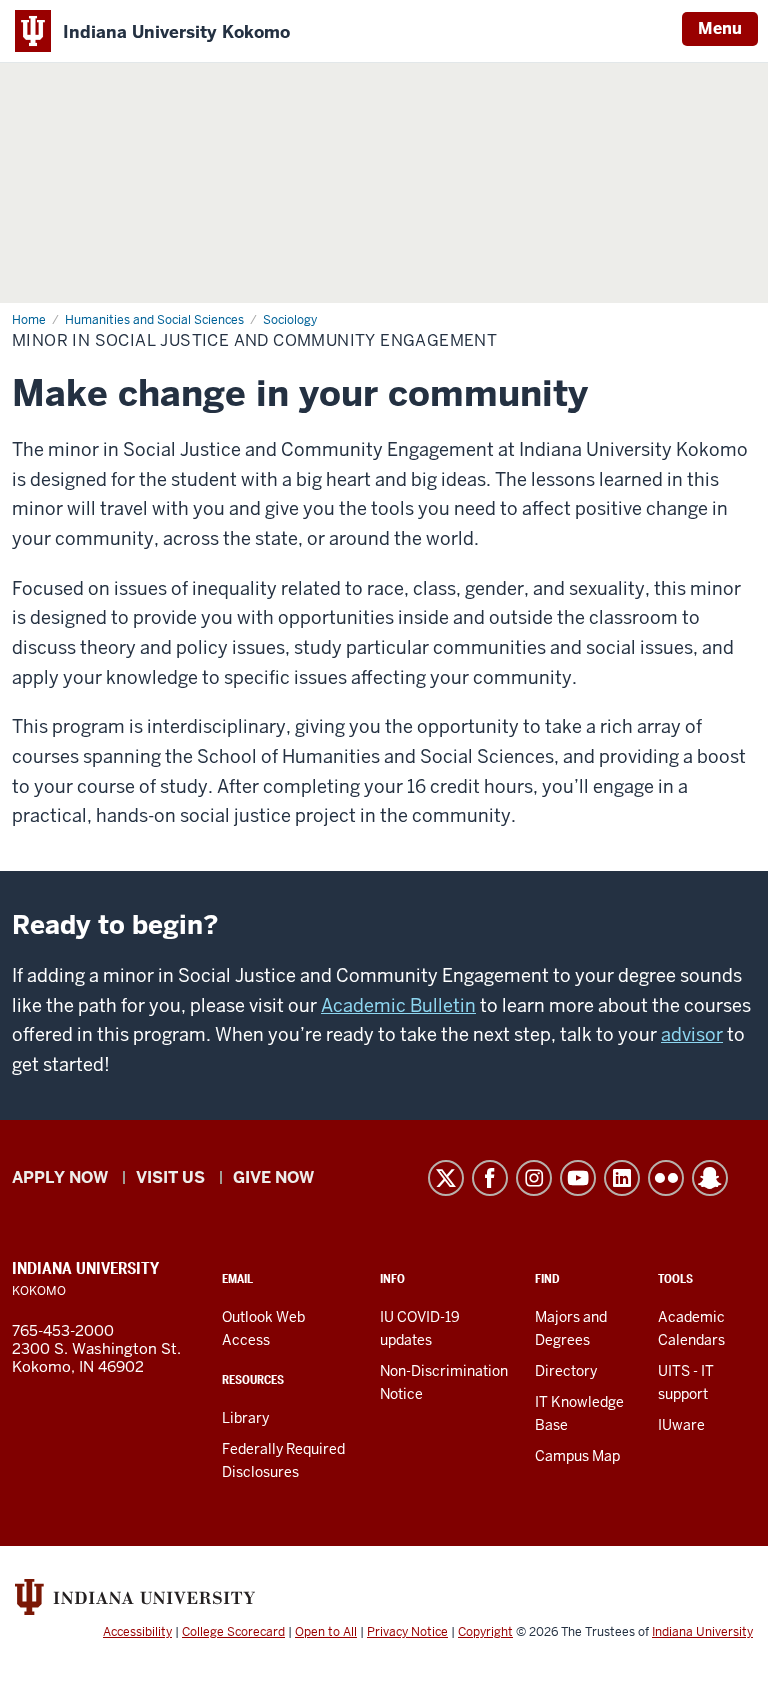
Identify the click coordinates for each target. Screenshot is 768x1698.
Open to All (326, 1632)
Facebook (490, 1178)
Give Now (273, 1177)
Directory (566, 1371)
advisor (692, 1034)
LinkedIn (622, 1178)
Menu (720, 28)
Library (245, 1418)
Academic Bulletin (398, 1005)
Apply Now (60, 1177)
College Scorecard (233, 1632)
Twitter (446, 1178)
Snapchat (710, 1178)
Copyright (485, 1632)
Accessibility (137, 1632)
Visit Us (170, 1177)
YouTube (578, 1178)
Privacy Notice (407, 1632)
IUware (681, 1425)
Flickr (666, 1178)
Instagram (534, 1178)
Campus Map (577, 1456)
